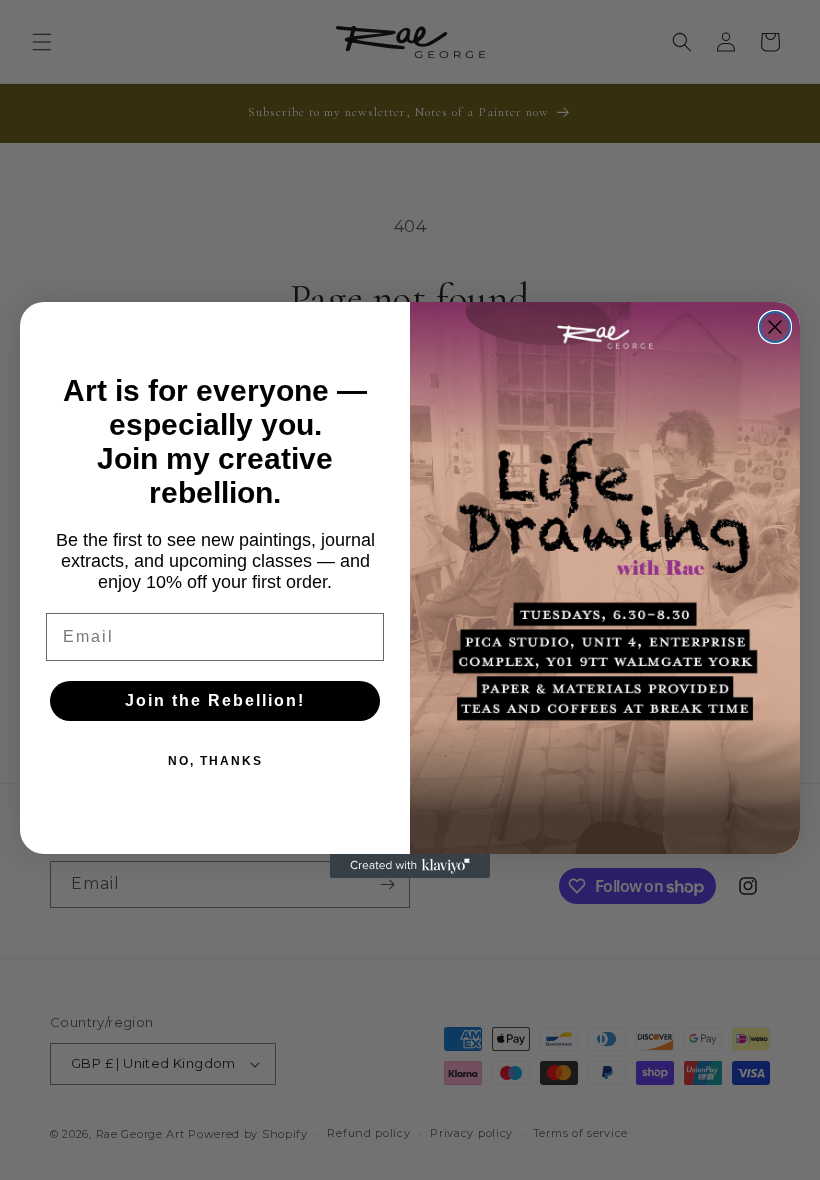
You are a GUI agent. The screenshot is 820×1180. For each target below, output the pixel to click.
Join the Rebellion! (215, 700)
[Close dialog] (775, 327)
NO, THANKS (215, 761)
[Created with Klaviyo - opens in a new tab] (410, 866)
